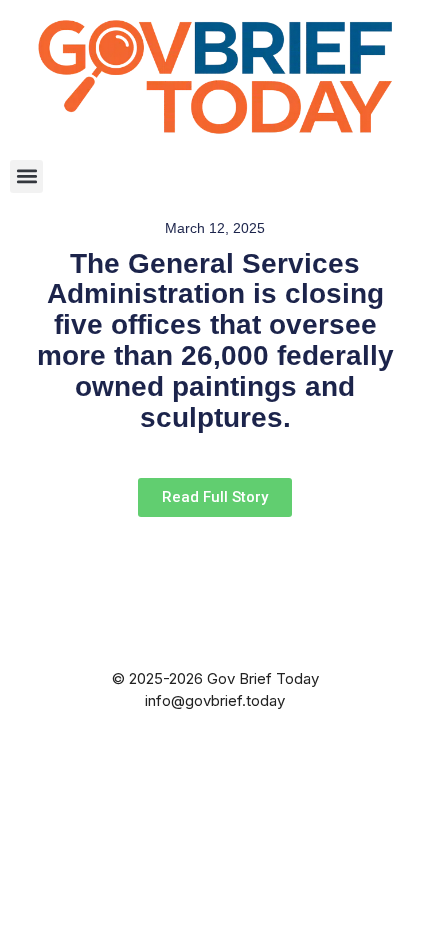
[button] (26, 176)
